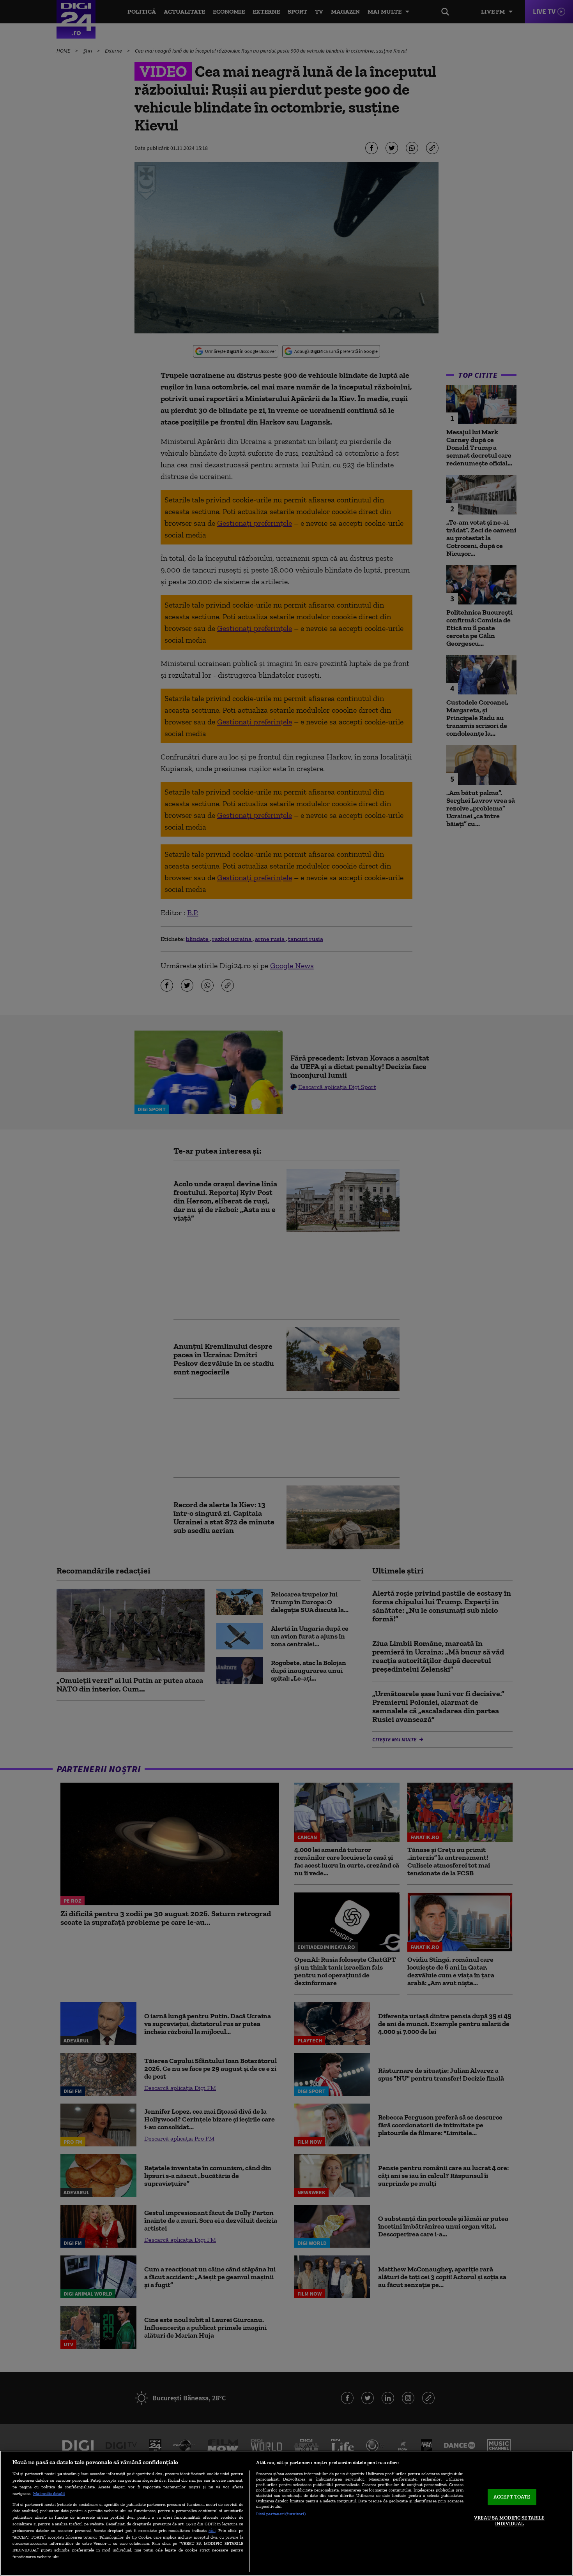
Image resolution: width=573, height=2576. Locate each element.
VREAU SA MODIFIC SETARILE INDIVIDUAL (509, 2521)
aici (212, 2530)
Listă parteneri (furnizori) (281, 2514)
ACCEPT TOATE (512, 2497)
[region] (286, 2513)
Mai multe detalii (49, 2493)
